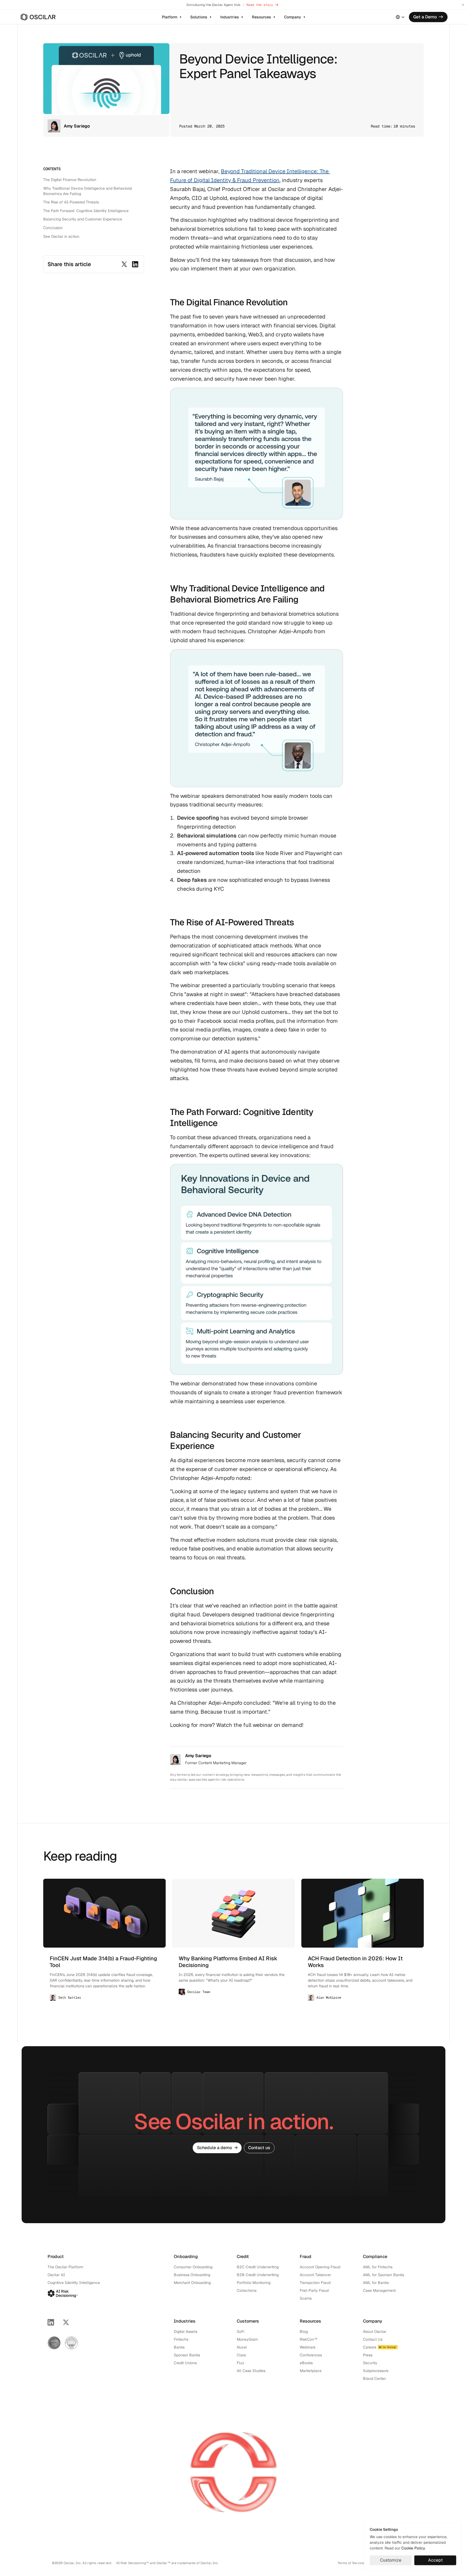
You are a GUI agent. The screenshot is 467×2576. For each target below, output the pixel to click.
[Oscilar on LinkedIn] (51, 2322)
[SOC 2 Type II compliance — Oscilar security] (54, 2343)
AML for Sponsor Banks (383, 2275)
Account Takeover (315, 2275)
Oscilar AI (56, 2275)
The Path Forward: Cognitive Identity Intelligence (86, 211)
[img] (38, 17)
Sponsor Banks (187, 2355)
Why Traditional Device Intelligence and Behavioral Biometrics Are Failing (88, 191)
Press (368, 2355)
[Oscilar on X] (66, 2322)
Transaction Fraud (315, 2283)
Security (370, 2363)
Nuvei (242, 2347)
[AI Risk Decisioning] (63, 2293)
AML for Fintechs (378, 2267)
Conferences (311, 2355)
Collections (247, 2290)
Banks (179, 2347)
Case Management (379, 2290)
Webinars (308, 2347)
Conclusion (53, 228)
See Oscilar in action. (62, 236)
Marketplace (311, 2371)
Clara (241, 2355)
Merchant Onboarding (192, 2283)
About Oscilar (375, 2332)
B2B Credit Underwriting (258, 2275)
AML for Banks (376, 2283)
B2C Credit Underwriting (258, 2267)
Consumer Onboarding (193, 2267)
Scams (306, 2298)
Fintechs (181, 2339)
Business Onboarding (192, 2275)
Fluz (241, 2363)
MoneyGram (247, 2339)
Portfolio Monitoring (254, 2283)
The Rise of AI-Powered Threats (71, 202)
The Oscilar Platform (65, 2267)
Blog (304, 2332)
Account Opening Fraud (320, 2267)
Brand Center (374, 2379)
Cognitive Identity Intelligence (74, 2283)
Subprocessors (376, 2371)
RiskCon (307, 2339)
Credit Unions (185, 2363)
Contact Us (373, 2339)
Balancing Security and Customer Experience (83, 219)
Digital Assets (186, 2332)
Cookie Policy (413, 2548)
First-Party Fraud (314, 2290)
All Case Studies (251, 2371)
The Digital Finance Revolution (70, 180)
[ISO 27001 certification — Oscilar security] (71, 2343)
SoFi (241, 2332)
